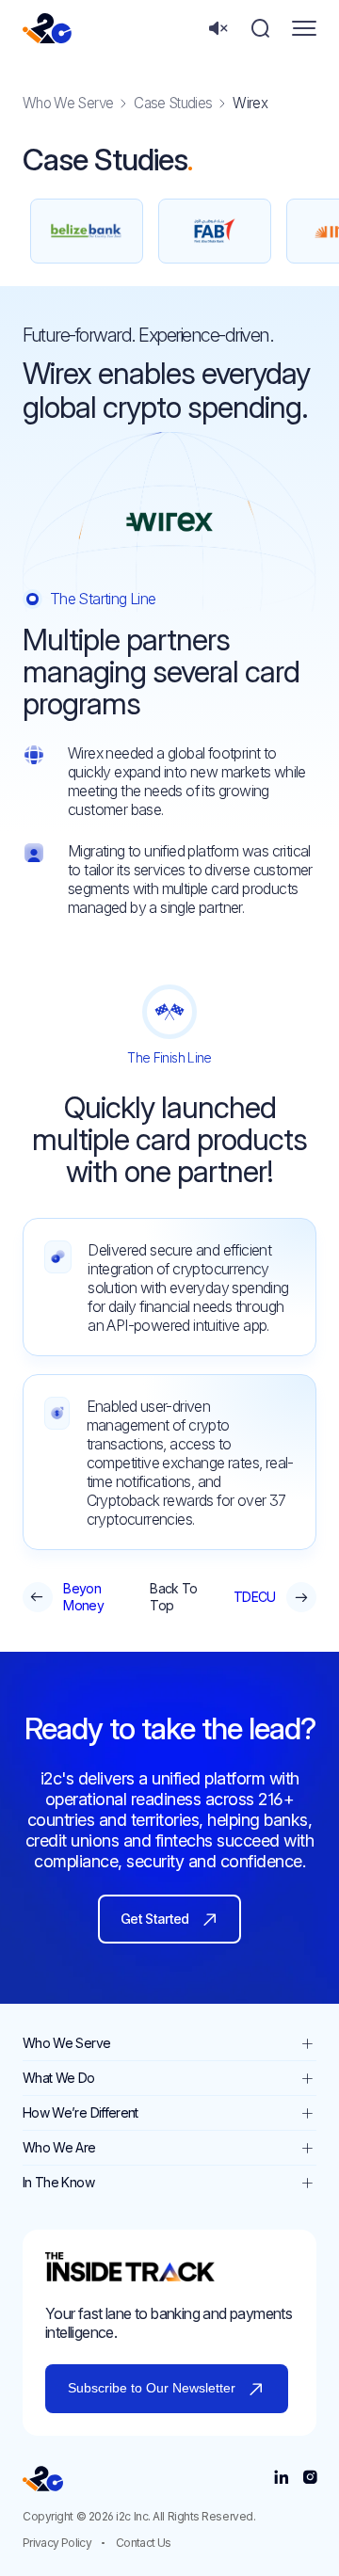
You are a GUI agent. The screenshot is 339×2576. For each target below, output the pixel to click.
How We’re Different (81, 2112)
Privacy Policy (57, 2543)
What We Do (59, 2078)
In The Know (58, 2182)
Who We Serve (68, 103)
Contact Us (144, 2543)
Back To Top (173, 1597)
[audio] (218, 29)
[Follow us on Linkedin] (281, 2478)
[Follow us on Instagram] (309, 2478)
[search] (260, 29)
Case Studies (173, 103)
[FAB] (215, 231)
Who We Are (59, 2147)
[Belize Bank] (87, 231)
